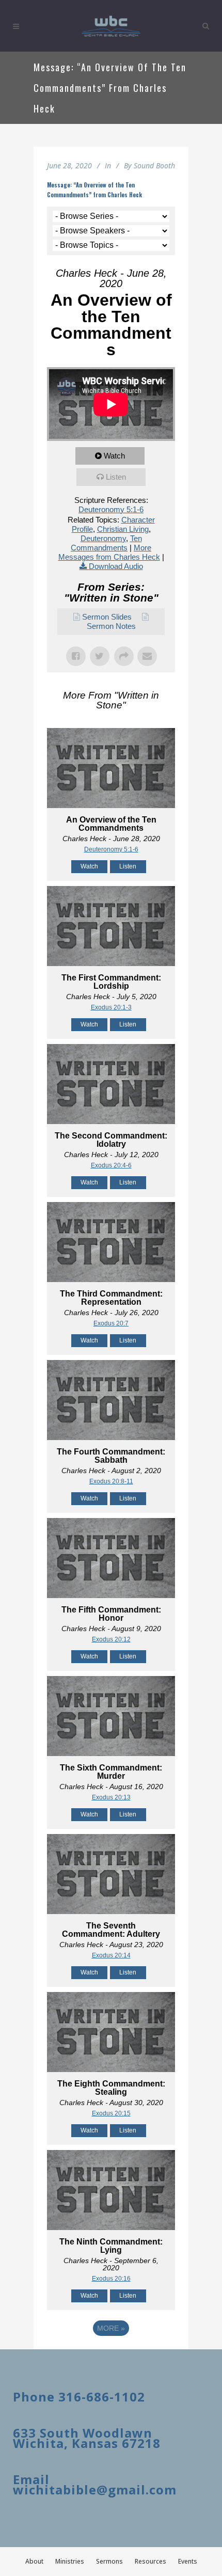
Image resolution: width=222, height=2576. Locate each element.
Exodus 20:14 (111, 1955)
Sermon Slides (107, 617)
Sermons (109, 2561)
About (34, 2561)
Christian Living (123, 529)
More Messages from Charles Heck (109, 552)
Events (188, 2561)
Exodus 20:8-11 (111, 1481)
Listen (116, 477)
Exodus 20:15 (111, 2113)
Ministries (70, 2561)
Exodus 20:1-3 (111, 1007)
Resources (150, 2561)
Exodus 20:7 (111, 1323)
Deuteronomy (103, 538)
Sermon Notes (111, 626)
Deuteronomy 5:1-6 (111, 509)
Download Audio (116, 566)
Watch (114, 456)
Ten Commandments (106, 543)
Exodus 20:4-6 (111, 1165)
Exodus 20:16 (111, 2279)
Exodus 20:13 (111, 1797)
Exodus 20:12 (111, 1639)
